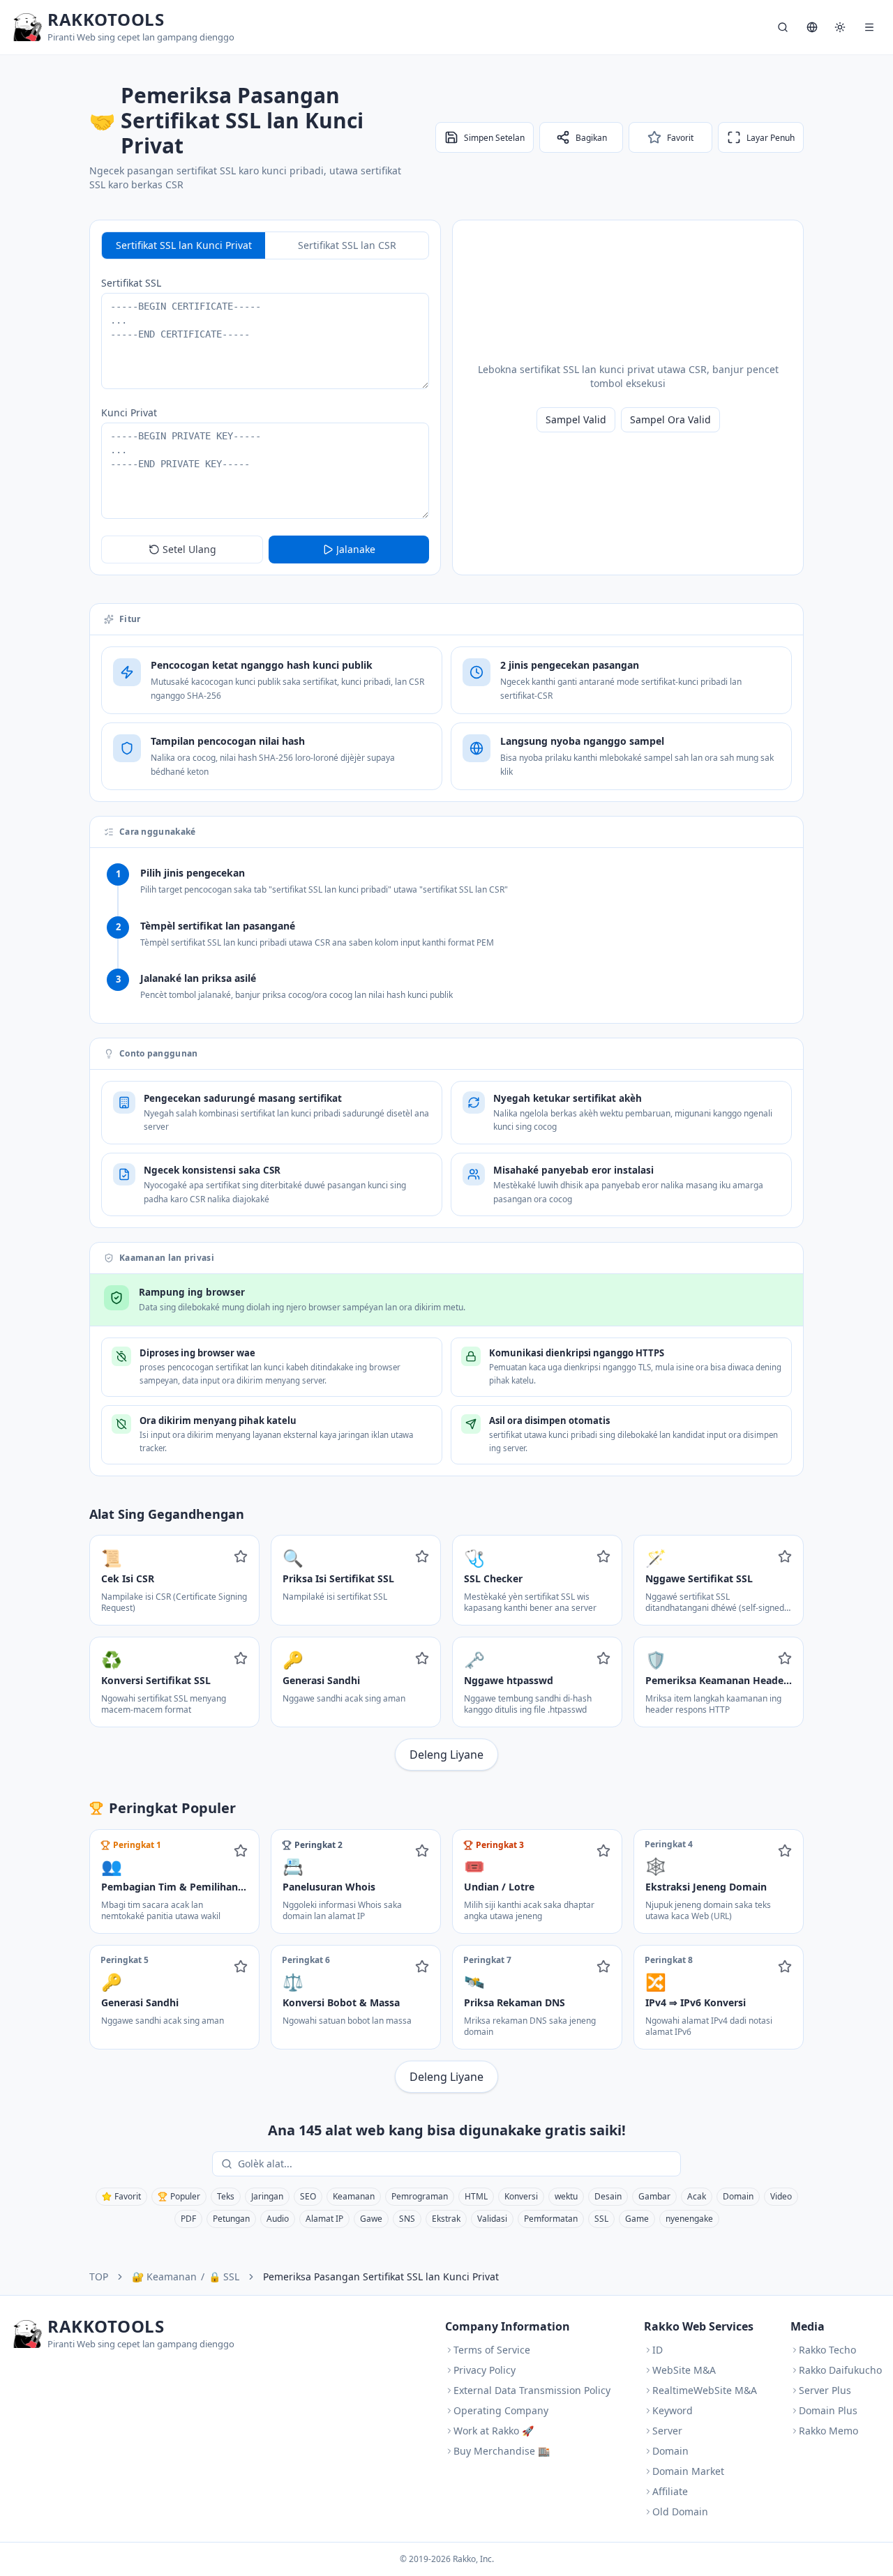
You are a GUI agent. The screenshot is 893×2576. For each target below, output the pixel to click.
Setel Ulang (189, 549)
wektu (566, 2196)
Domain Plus (828, 2410)
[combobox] (456, 2164)
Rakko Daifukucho (840, 2370)
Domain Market (688, 2471)
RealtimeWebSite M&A (705, 2390)
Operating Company (501, 2410)
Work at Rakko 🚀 (494, 2431)
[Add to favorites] (241, 1556)
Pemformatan (551, 2219)
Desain (608, 2196)
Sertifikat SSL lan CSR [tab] (347, 245)
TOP (99, 2276)
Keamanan (354, 2196)
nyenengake (689, 2219)
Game (637, 2219)
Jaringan (267, 2196)
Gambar (654, 2196)
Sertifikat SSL (131, 283)
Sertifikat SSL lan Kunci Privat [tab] (184, 245)
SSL (601, 2219)
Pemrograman (420, 2196)
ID (658, 2350)
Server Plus (825, 2390)
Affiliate (670, 2491)
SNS (407, 2219)
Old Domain (680, 2511)
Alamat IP (324, 2219)
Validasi (492, 2219)
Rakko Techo (827, 2350)
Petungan (231, 2219)
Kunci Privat (129, 412)
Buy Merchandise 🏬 (502, 2451)
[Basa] (812, 27)
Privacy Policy (485, 2370)
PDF (188, 2219)
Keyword (673, 2410)
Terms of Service (492, 2350)
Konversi (521, 2196)
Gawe (371, 2219)
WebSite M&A (684, 2370)
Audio (278, 2219)
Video (781, 2196)
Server (667, 2431)
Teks (226, 2196)
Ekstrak (446, 2219)
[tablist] (265, 245)
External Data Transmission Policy (532, 2390)
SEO (308, 2196)
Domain (738, 2196)
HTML (476, 2196)
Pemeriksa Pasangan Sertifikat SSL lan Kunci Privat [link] (381, 2276)
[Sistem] (840, 27)
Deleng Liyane (446, 1755)
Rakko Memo (828, 2431)
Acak (697, 2196)
